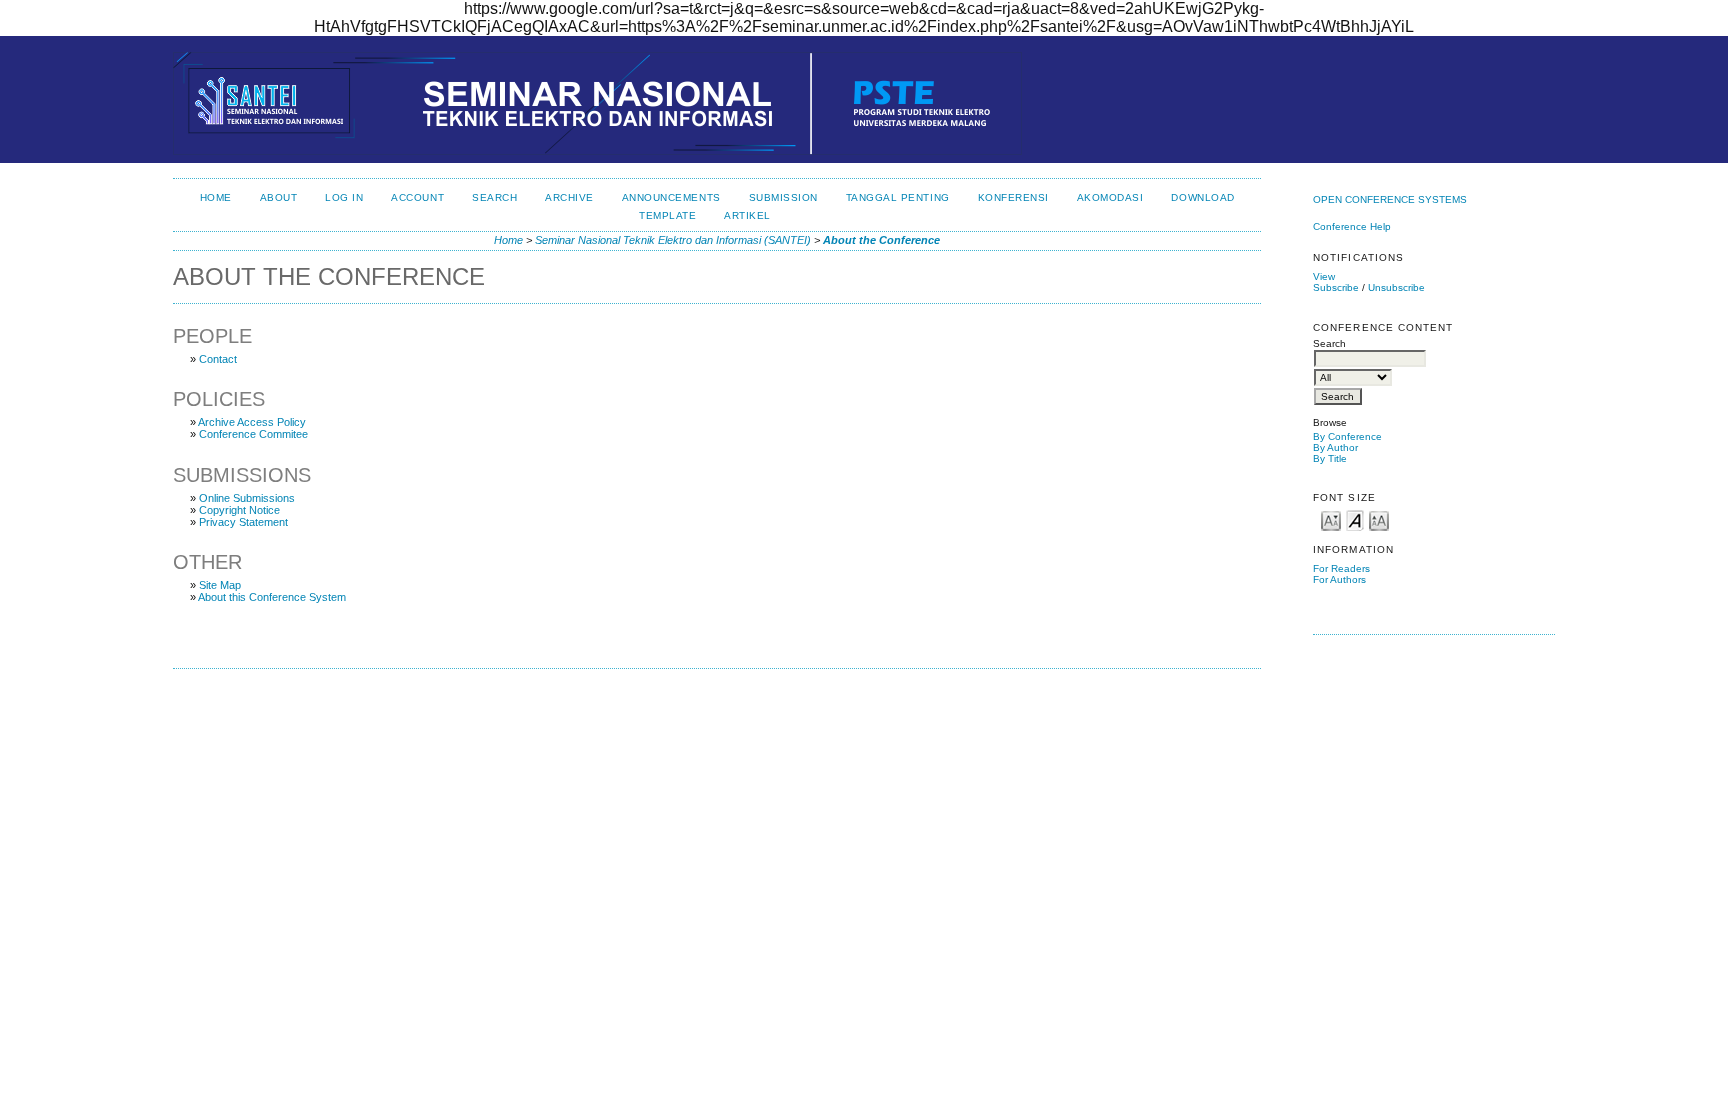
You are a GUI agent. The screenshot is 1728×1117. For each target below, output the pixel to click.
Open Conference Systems (1390, 199)
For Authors (1339, 579)
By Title (1330, 458)
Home (216, 197)
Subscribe (1336, 287)
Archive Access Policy (252, 422)
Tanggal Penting (898, 197)
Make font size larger (1379, 519)
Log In (344, 197)
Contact (218, 359)
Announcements (671, 197)
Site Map (220, 585)
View (1324, 276)
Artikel (747, 215)
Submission (783, 197)
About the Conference (881, 240)
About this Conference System (272, 597)
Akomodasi (1110, 197)
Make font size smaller (1331, 519)
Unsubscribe (1396, 287)
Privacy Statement (243, 522)
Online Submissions (247, 498)
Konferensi (1013, 197)
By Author (1335, 447)
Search (494, 197)
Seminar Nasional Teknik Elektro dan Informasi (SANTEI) (673, 240)
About (279, 197)
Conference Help (1352, 226)
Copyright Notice (239, 510)
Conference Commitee (253, 434)
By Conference (1347, 436)
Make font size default (1355, 519)
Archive (569, 197)
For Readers (1341, 568)
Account (417, 197)
